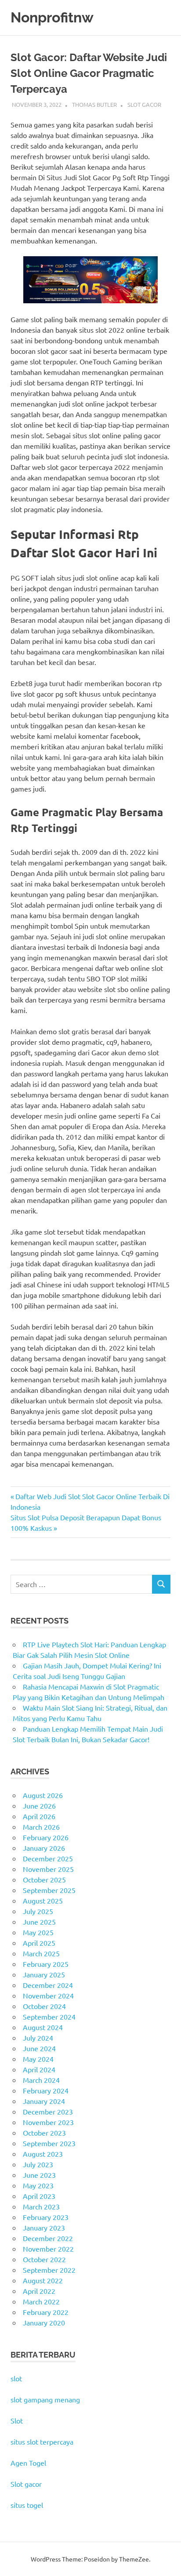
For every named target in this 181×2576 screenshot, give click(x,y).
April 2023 (39, 2196)
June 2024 (39, 2048)
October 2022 (44, 2259)
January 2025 (44, 1974)
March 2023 (41, 2206)
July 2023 (38, 2164)
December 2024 (48, 1985)
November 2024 (48, 1995)
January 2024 (44, 2101)
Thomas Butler (94, 104)
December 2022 (48, 2238)
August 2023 (43, 2154)
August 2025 (43, 1900)
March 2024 (41, 2080)
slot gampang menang (45, 2399)
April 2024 (39, 2069)
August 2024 (43, 2027)
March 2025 (41, 1953)
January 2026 (44, 1848)
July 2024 (38, 2038)
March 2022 (41, 2301)
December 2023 (48, 2111)
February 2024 (46, 2090)
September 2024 (49, 2016)
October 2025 (44, 1879)
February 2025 (46, 1964)
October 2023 (44, 2133)
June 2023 (39, 2175)
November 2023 (48, 2122)
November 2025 (48, 1869)
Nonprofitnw (52, 17)
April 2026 (39, 1816)
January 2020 (44, 2322)
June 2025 (39, 1922)
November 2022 (48, 2249)
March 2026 (41, 1827)
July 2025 (38, 1911)
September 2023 (49, 2143)
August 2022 (43, 2280)
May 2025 (38, 1932)
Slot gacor (26, 2484)
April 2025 (39, 1943)
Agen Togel (28, 2463)
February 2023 (46, 2217)
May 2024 (38, 2059)
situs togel (27, 2505)
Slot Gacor (144, 104)
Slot (17, 2420)
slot (16, 2378)
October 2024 (44, 2006)
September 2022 (49, 2270)
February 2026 (46, 1837)
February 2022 (46, 2312)
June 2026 (39, 1806)
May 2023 (38, 2185)
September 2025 (49, 1890)
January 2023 (44, 2227)
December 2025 (48, 1858)
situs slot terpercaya (42, 2442)
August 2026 (43, 1795)
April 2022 (39, 2291)
